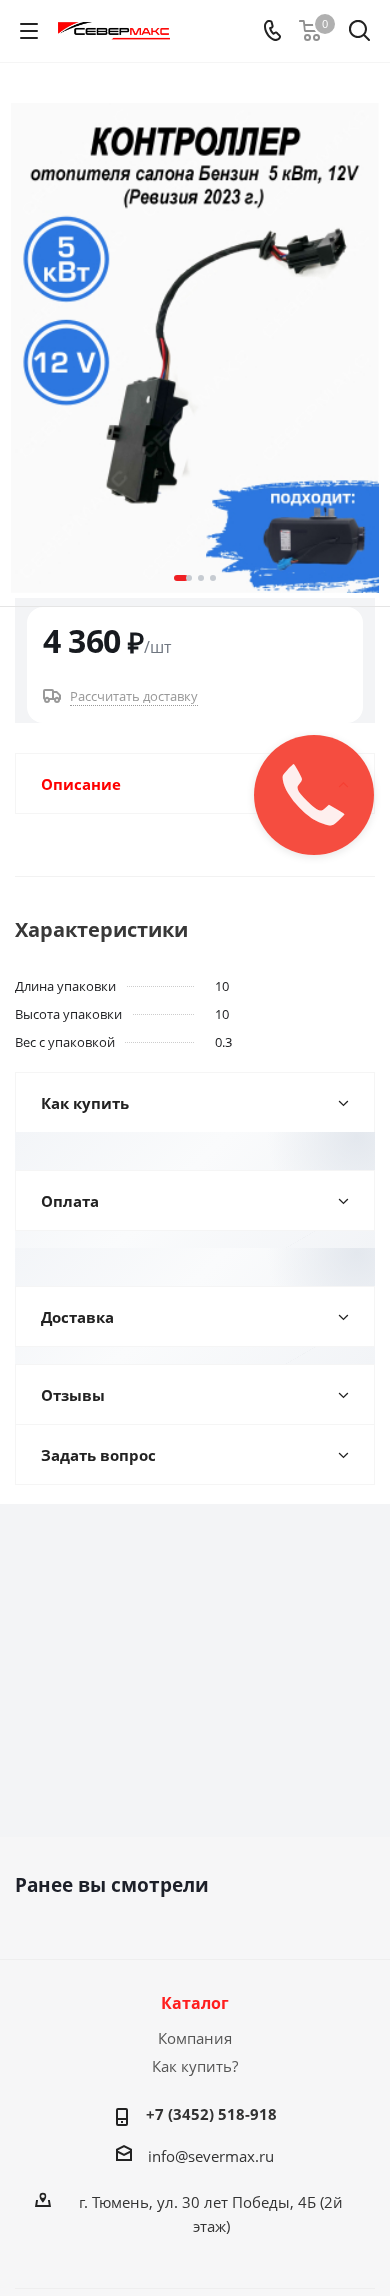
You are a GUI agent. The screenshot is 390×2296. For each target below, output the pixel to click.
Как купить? (195, 2066)
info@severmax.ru (211, 2156)
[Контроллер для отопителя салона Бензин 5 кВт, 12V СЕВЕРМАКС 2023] (195, 348)
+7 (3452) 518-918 (211, 2114)
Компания (195, 2038)
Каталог (195, 2003)
